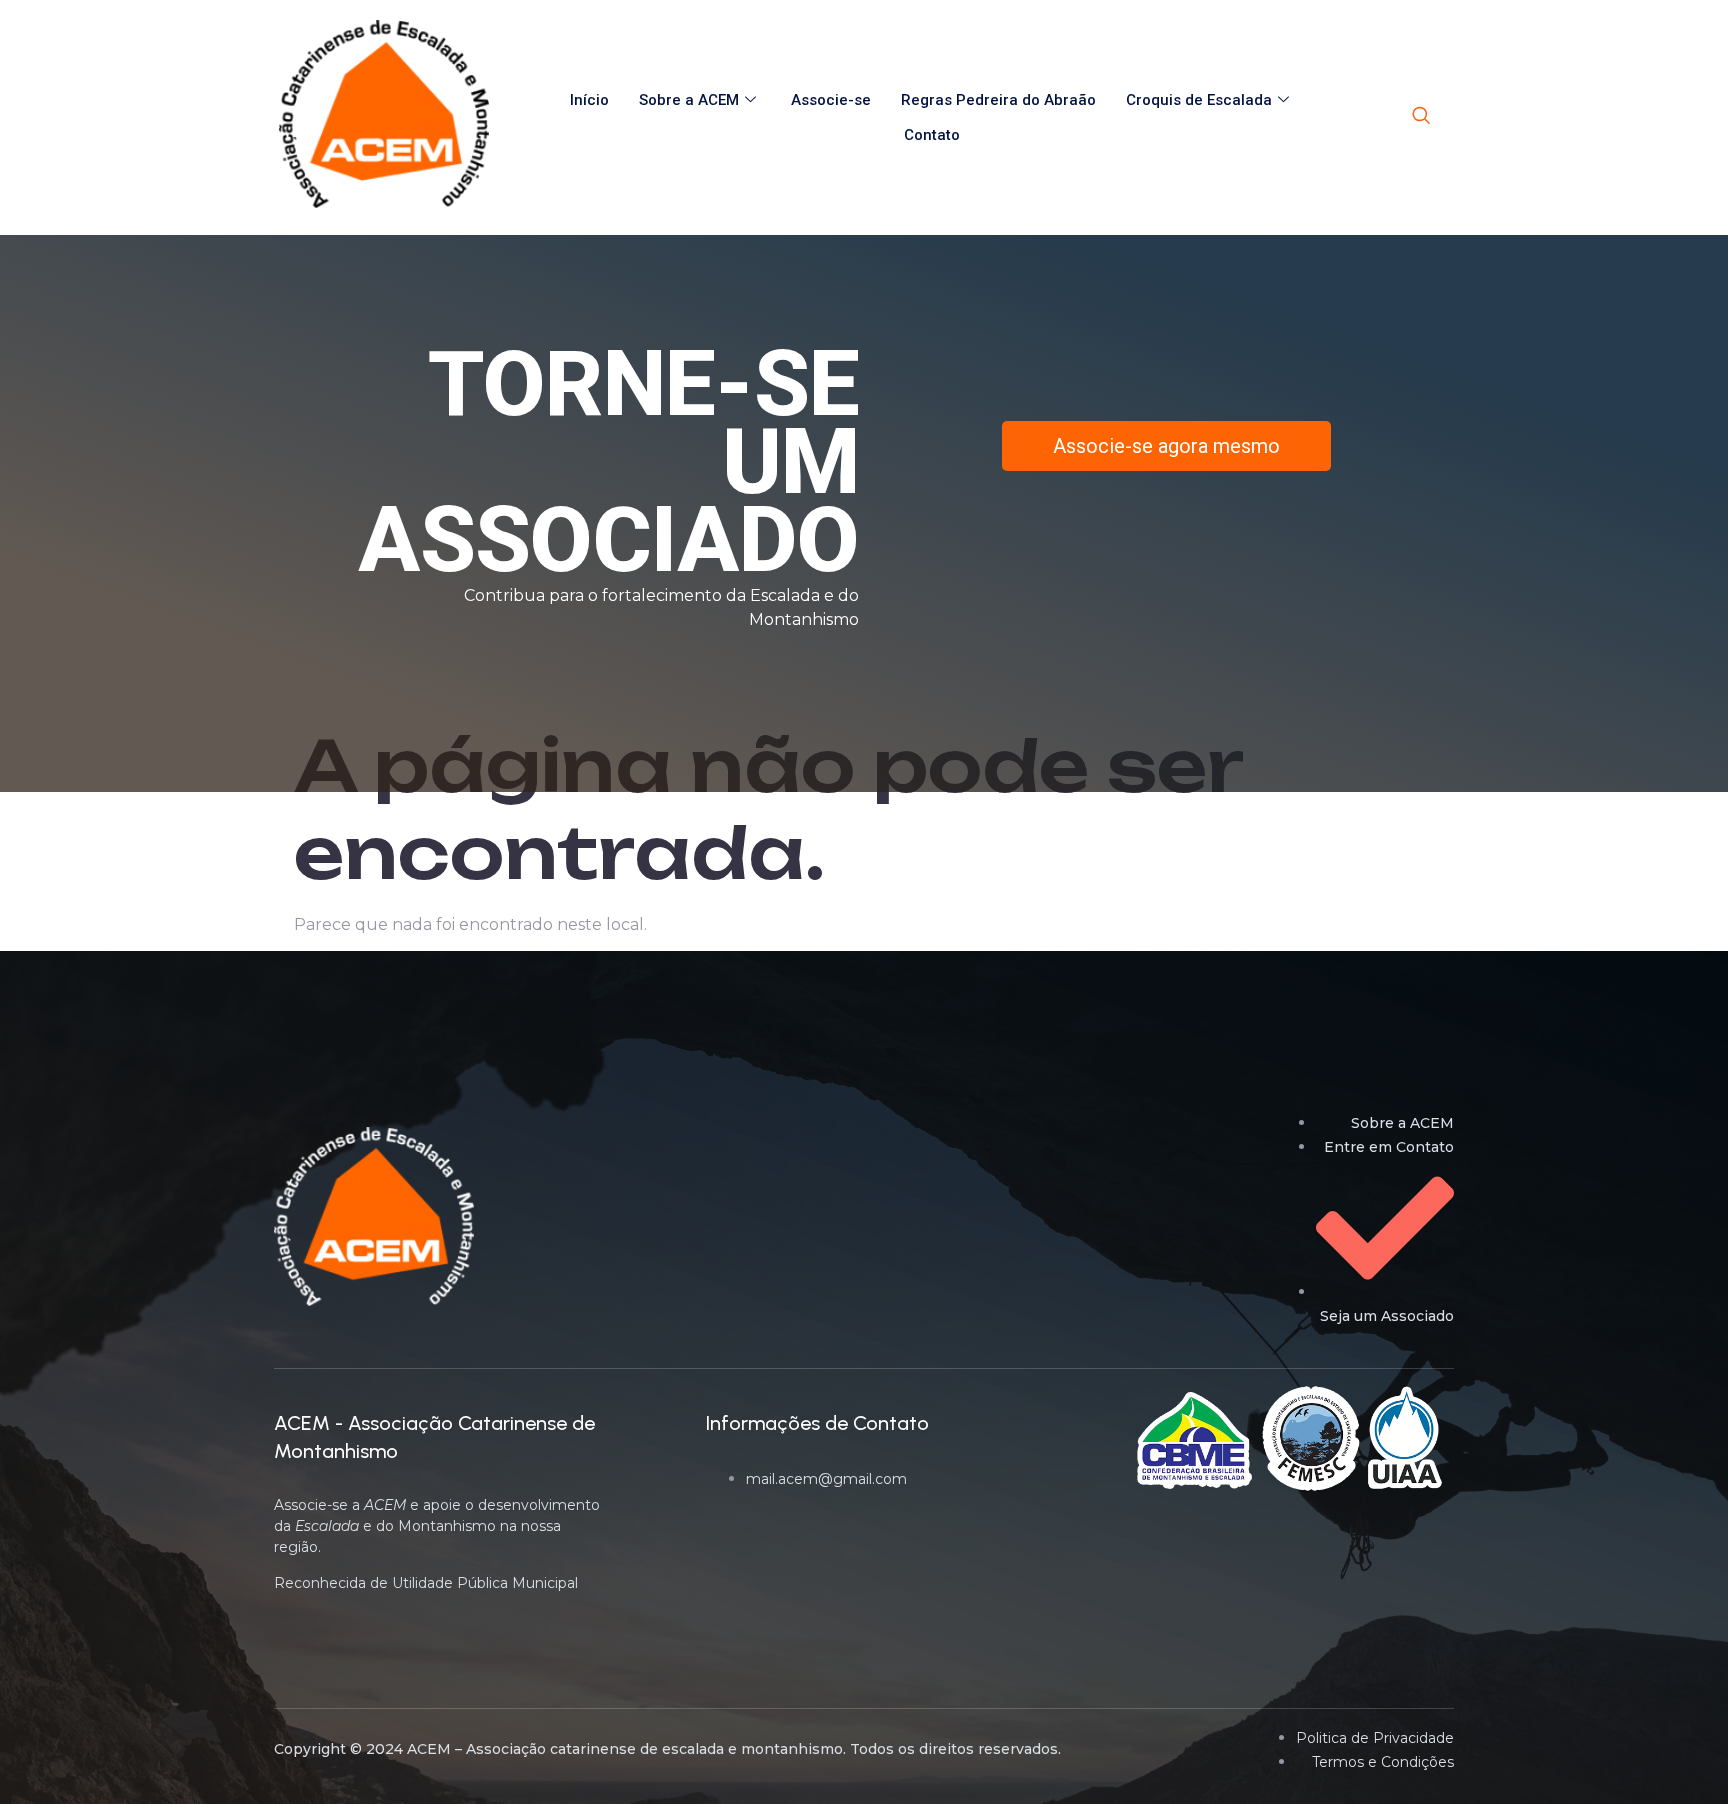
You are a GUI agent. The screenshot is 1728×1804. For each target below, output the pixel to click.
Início (589, 100)
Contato (932, 135)
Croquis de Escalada (1199, 100)
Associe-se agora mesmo (1166, 446)
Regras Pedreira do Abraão (998, 100)
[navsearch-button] (1421, 117)
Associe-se (831, 100)
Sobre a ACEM (689, 100)
